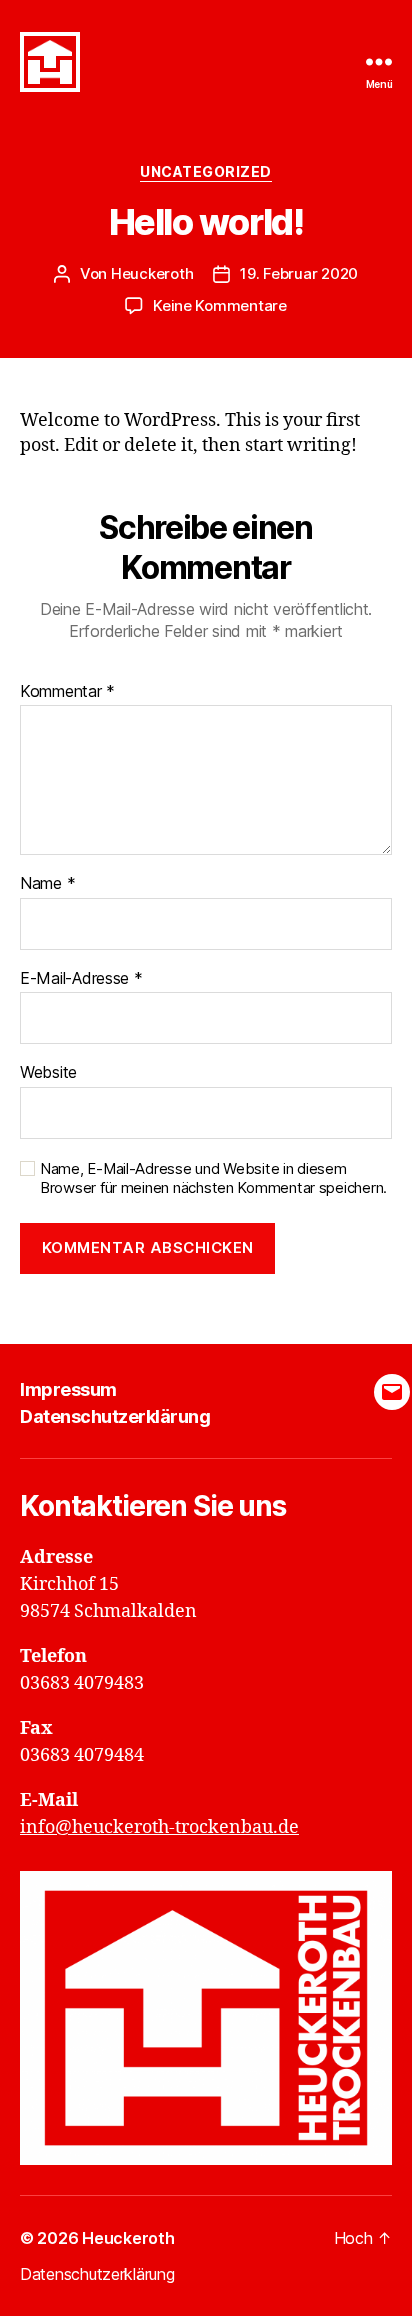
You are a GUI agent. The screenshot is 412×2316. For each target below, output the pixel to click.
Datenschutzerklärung (115, 1416)
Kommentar (67, 692)
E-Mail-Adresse (81, 979)
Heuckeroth (152, 273)
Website (48, 1073)
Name (47, 884)
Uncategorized (206, 171)
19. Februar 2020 (299, 273)
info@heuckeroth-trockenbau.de (159, 1827)
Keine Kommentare (220, 305)
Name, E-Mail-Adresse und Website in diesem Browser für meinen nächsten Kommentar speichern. (213, 1178)
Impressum (68, 1389)
